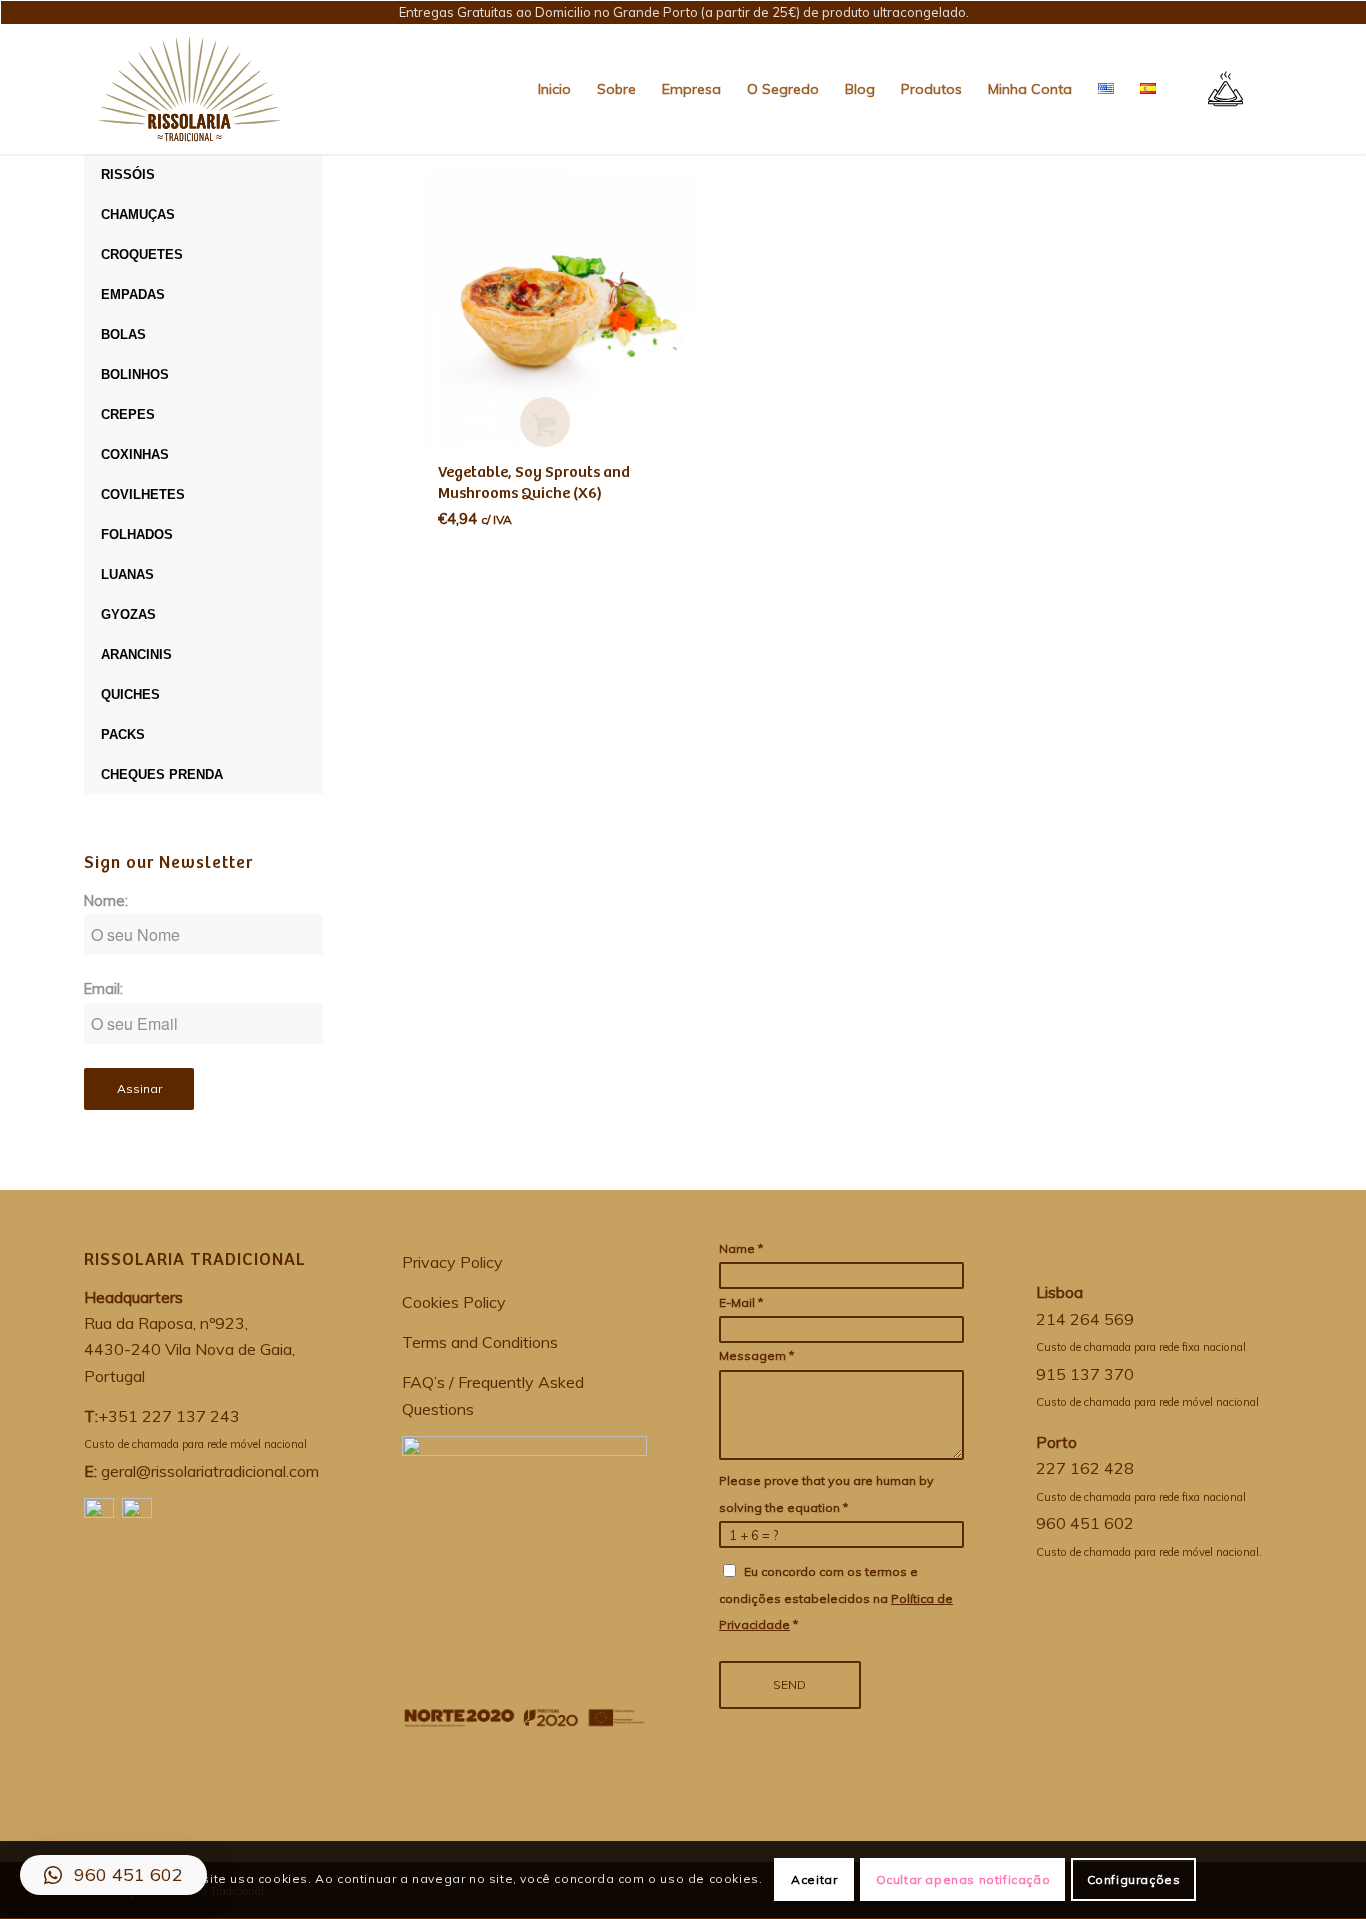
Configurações (1134, 1879)
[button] (113, 1875)
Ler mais (545, 422)
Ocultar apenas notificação (963, 1879)
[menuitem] (554, 89)
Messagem (756, 1355)
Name (741, 1248)
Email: (103, 988)
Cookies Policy (454, 1302)
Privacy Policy (452, 1262)
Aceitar (814, 1879)
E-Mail (741, 1302)
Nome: (106, 900)
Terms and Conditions (480, 1342)
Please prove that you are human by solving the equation (826, 1493)
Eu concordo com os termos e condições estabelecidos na (836, 1598)
